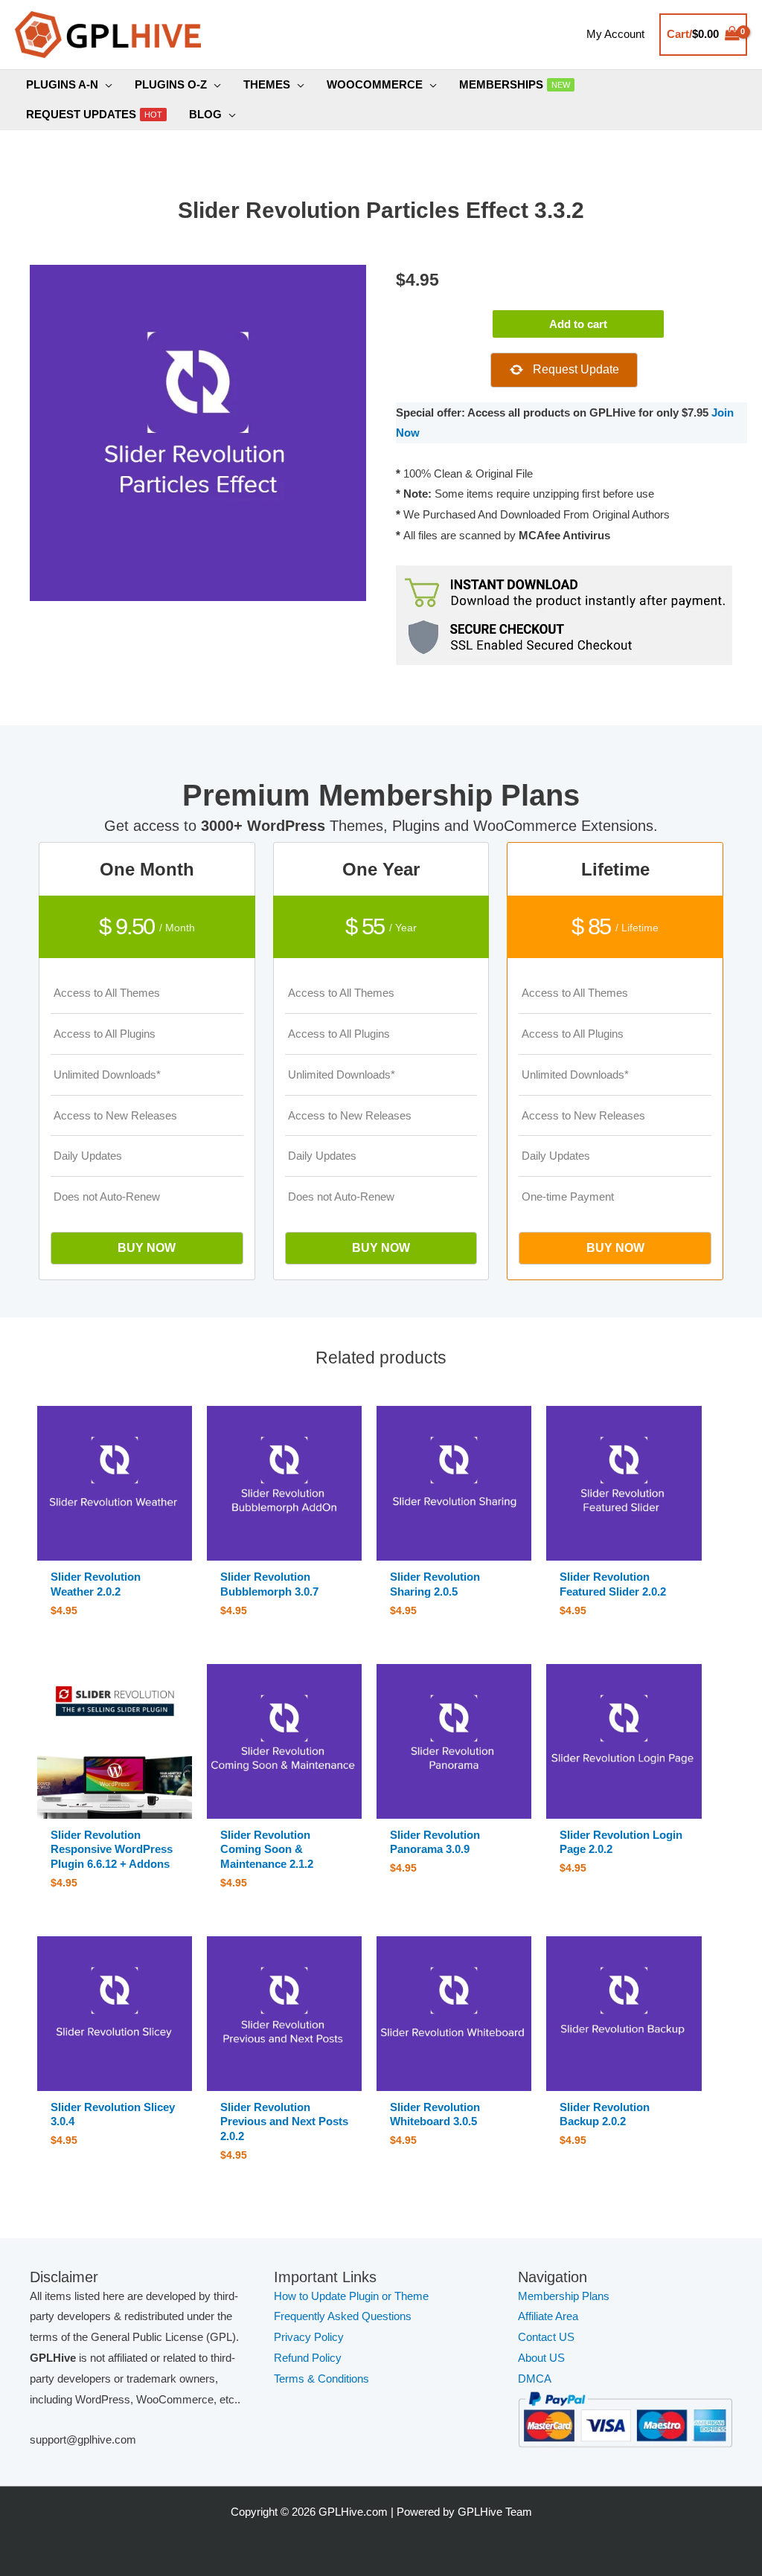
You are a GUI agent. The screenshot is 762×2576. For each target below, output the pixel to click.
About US (541, 2358)
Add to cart (578, 324)
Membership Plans (564, 2296)
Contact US (546, 2337)
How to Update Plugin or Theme (351, 2296)
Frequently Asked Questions (344, 2316)
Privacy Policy (309, 2337)
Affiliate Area (548, 2316)
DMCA (535, 2379)
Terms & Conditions (321, 2379)
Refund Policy (308, 2358)
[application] (105, 85)
